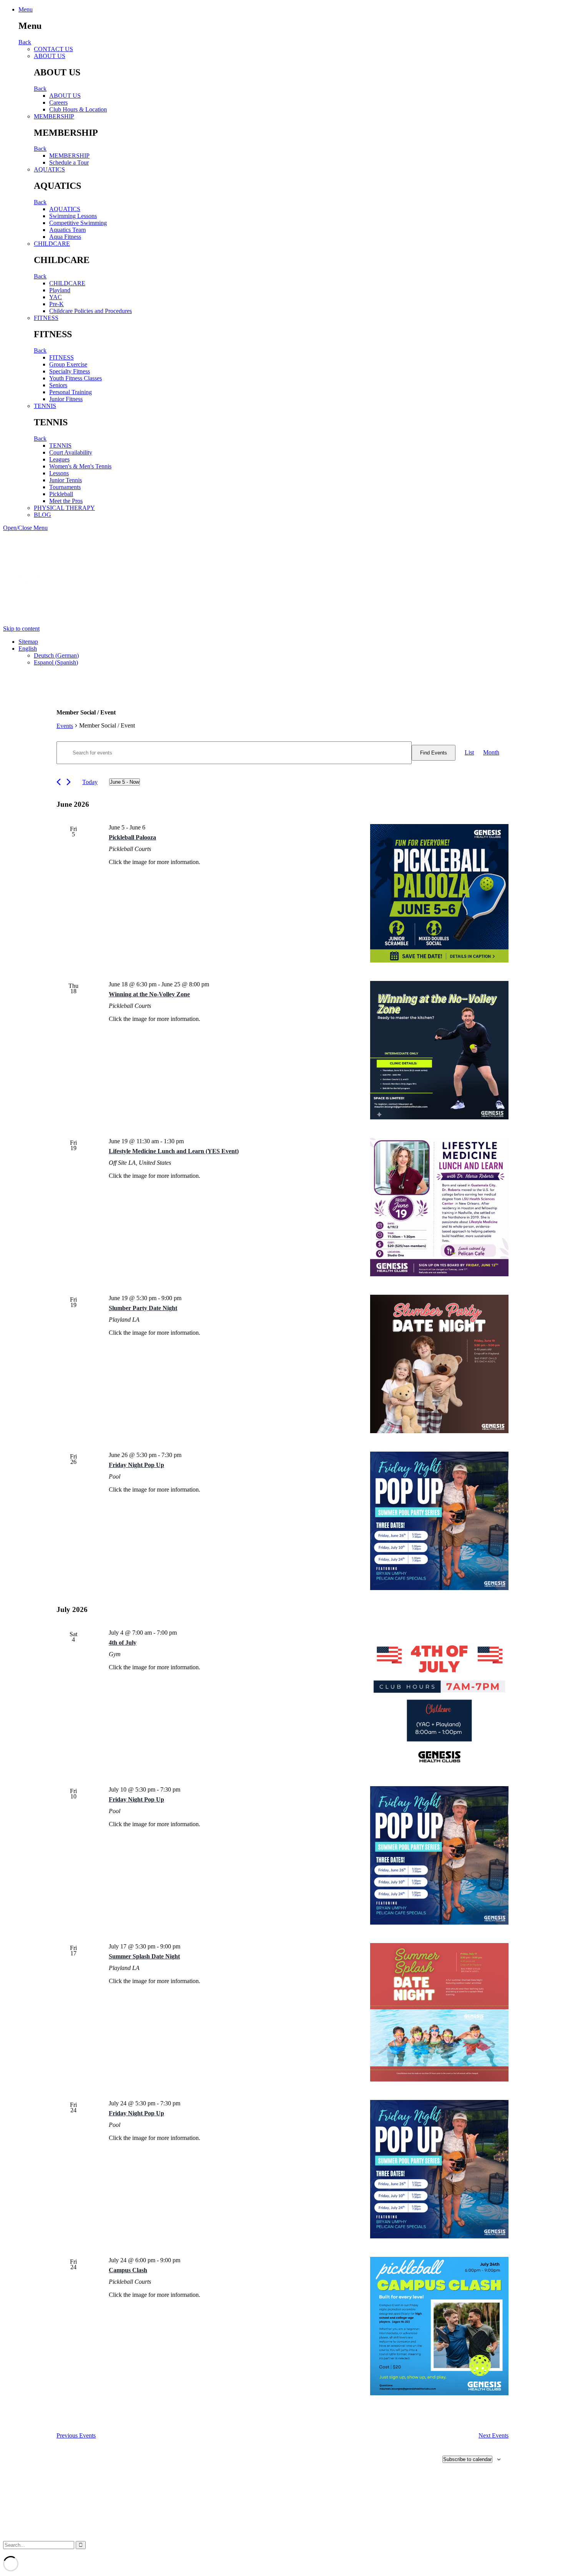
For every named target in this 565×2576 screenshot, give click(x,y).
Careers (58, 102)
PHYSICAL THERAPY (64, 508)
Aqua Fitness (65, 237)
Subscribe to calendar (467, 2459)
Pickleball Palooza (132, 837)
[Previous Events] (59, 782)
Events (65, 726)
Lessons (59, 473)
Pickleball (61, 494)
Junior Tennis (66, 480)
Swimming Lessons (73, 216)
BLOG (42, 515)
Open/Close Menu (25, 528)
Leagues (59, 459)
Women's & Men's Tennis (80, 466)
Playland (60, 290)
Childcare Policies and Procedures (91, 311)
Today (90, 782)
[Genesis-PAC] (32, 622)
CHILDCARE (52, 244)
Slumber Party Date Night (143, 1308)
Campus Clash (128, 2270)
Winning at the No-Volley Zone (149, 994)
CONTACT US (53, 49)
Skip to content (21, 629)
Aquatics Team (67, 230)
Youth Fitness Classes (76, 378)
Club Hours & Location (78, 109)
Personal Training (71, 392)
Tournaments (65, 487)
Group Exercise (68, 364)
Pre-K (56, 304)
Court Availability (71, 452)
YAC (56, 297)
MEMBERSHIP (54, 116)
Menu (26, 9)
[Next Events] (69, 782)
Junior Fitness (66, 399)
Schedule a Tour (69, 162)
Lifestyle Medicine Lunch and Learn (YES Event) (174, 1151)
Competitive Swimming (78, 223)
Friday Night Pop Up (136, 1465)
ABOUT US (50, 56)
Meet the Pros (66, 501)
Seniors (58, 385)
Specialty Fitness (70, 371)
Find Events (434, 753)
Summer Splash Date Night (144, 1956)
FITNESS (46, 318)
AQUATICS (49, 169)
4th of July (123, 1643)
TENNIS (45, 406)
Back (25, 42)
